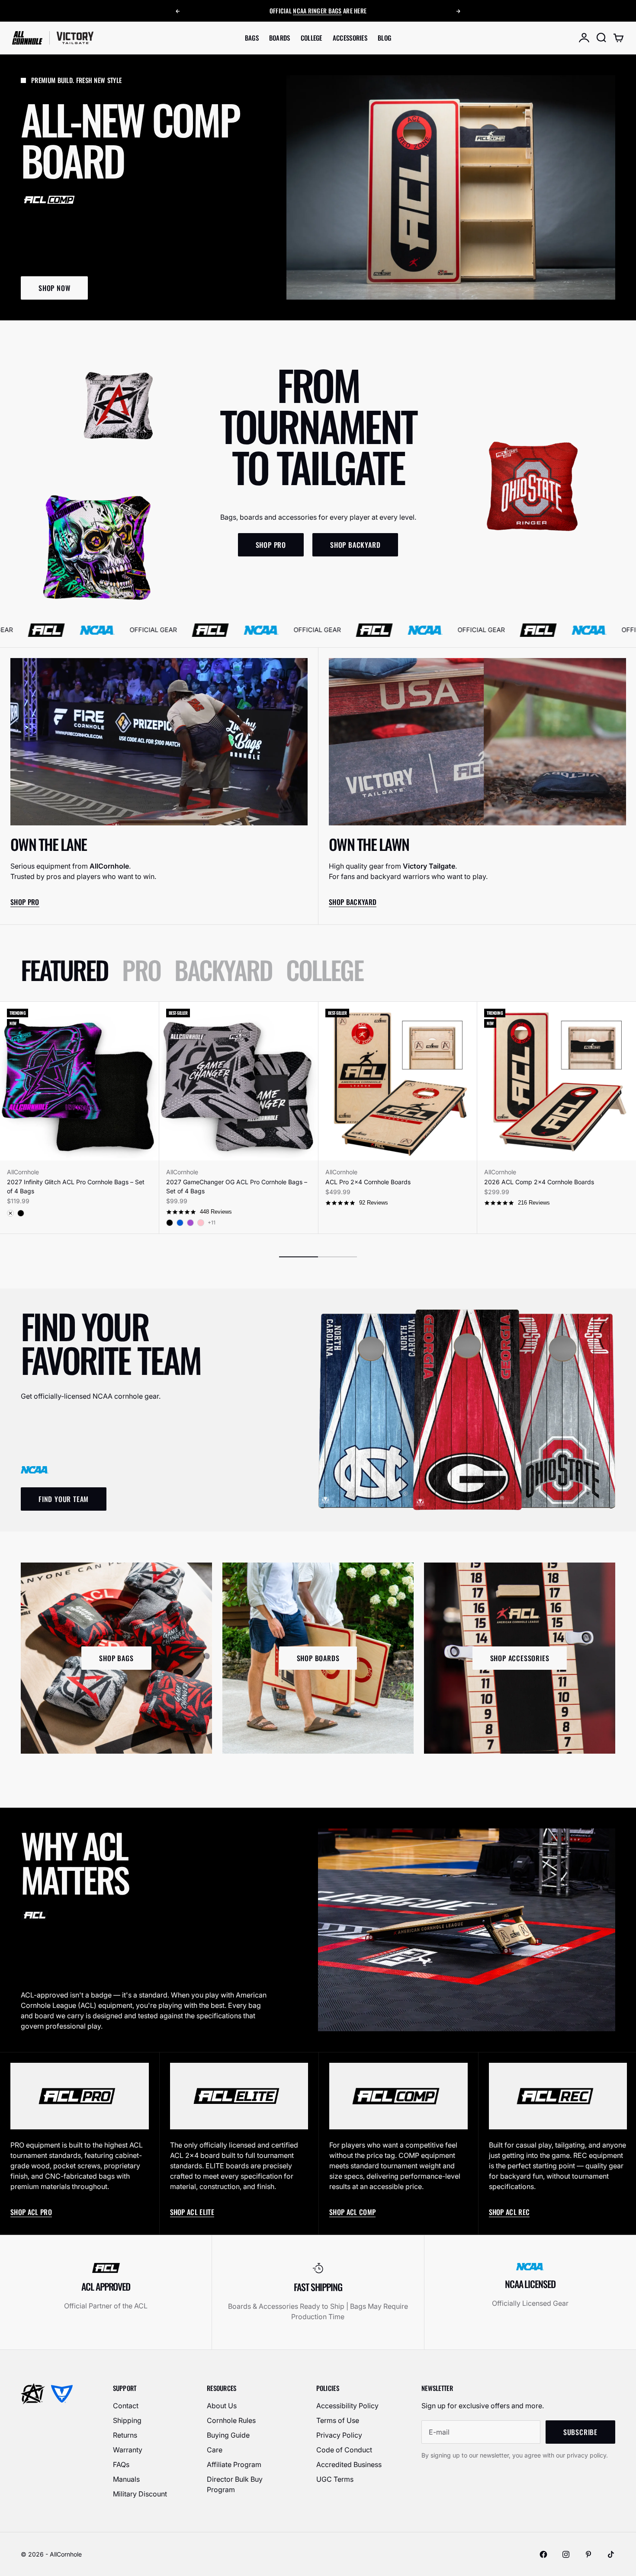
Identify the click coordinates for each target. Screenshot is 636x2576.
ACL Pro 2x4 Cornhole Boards (368, 1182)
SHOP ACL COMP (352, 2212)
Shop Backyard (353, 902)
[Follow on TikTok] (611, 2554)
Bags (252, 38)
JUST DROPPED (332, 11)
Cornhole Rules (231, 2420)
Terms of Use (338, 2420)
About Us (222, 2406)
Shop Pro (25, 902)
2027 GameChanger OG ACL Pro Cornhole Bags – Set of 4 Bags (237, 1186)
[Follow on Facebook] (543, 2554)
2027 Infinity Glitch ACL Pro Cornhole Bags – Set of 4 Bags (76, 1186)
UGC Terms (335, 2479)
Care (215, 2450)
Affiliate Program (234, 2464)
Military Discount (140, 2494)
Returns (125, 2435)
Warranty (128, 2450)
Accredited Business (349, 2464)
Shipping (127, 2420)
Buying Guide (228, 2435)
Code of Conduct (344, 2450)
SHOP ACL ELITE (192, 2212)
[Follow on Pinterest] (588, 2554)
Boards (280, 38)
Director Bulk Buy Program (235, 2484)
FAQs (121, 2464)
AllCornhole (23, 1172)
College (312, 38)
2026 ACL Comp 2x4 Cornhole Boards (539, 1182)
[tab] (64, 970)
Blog (384, 38)
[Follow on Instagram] (566, 2554)
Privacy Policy (339, 2435)
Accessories (350, 38)
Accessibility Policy (347, 2406)
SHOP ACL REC (509, 2212)
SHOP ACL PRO (31, 2212)
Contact (126, 2406)
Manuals (126, 2479)
